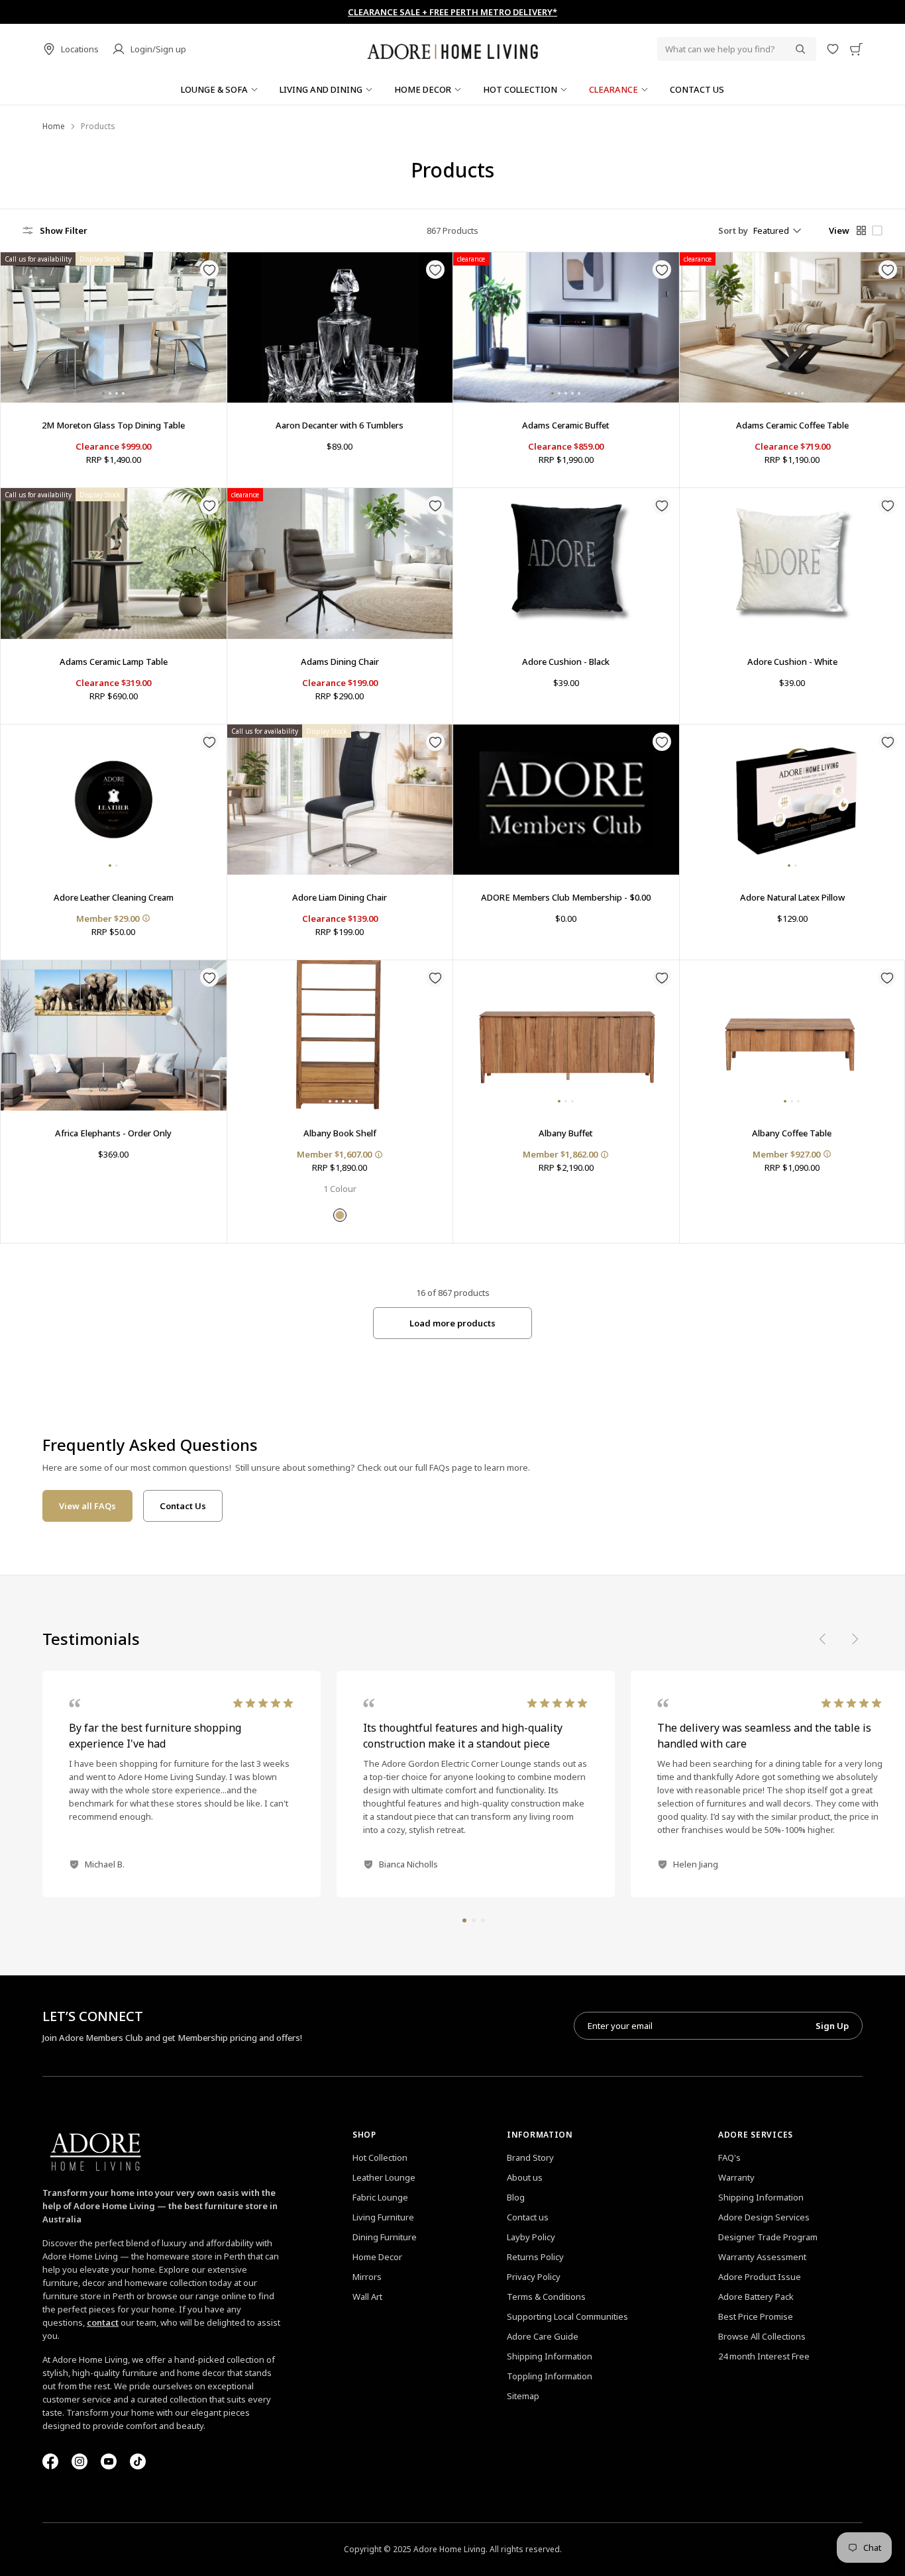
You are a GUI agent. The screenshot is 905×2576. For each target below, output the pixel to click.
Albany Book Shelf (340, 1133)
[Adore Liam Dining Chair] (340, 800)
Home (54, 126)
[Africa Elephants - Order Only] (114, 1035)
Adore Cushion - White (792, 662)
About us (525, 2177)
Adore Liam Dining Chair (340, 897)
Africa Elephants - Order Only (113, 1133)
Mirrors (367, 2277)
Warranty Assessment (762, 2257)
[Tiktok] (138, 2461)
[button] (464, 1920)
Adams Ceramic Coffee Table (792, 425)
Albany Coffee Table (792, 1133)
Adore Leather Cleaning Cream (114, 897)
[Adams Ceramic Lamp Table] (114, 563)
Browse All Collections (762, 2336)
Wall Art (367, 2297)
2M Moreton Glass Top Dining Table (113, 425)
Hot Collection (380, 2157)
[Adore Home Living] (452, 49)
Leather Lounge (384, 2177)
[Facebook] (50, 2461)
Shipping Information (550, 2356)
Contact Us (183, 1506)
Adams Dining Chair (340, 662)
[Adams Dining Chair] (340, 563)
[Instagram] (80, 2461)
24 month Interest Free (764, 2356)
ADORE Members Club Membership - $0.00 (566, 897)
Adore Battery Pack (756, 2297)
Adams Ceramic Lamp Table (114, 662)
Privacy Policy (534, 2277)
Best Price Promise (756, 2316)
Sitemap (523, 2396)
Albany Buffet (566, 1133)
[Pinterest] (109, 2461)
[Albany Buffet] (566, 1035)
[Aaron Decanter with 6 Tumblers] (340, 327)
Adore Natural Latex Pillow (792, 897)
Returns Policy (535, 2257)
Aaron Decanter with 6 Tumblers (340, 425)
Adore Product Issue (760, 2277)
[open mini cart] (856, 49)
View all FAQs (87, 1506)
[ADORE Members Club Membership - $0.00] (566, 800)
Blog (516, 2197)
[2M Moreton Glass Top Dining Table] (114, 327)
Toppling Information (550, 2376)
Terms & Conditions (546, 2297)
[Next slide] (855, 1639)
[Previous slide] (823, 1639)
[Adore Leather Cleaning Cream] (114, 800)
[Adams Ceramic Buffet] (566, 327)
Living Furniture (383, 2217)
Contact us (528, 2217)
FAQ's (729, 2157)
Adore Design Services (764, 2217)
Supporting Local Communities (567, 2316)
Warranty (736, 2177)
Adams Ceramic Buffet (566, 425)
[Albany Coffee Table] (792, 1035)
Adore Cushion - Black (566, 662)
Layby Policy (531, 2237)
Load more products (452, 1323)
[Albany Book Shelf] (340, 1035)
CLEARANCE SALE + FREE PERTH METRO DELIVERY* (452, 12)
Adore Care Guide (543, 2336)
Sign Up (832, 2026)
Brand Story (530, 2157)
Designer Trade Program (768, 2237)
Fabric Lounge (380, 2197)
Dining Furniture (385, 2237)
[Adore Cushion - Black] (566, 563)
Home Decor (377, 2257)
